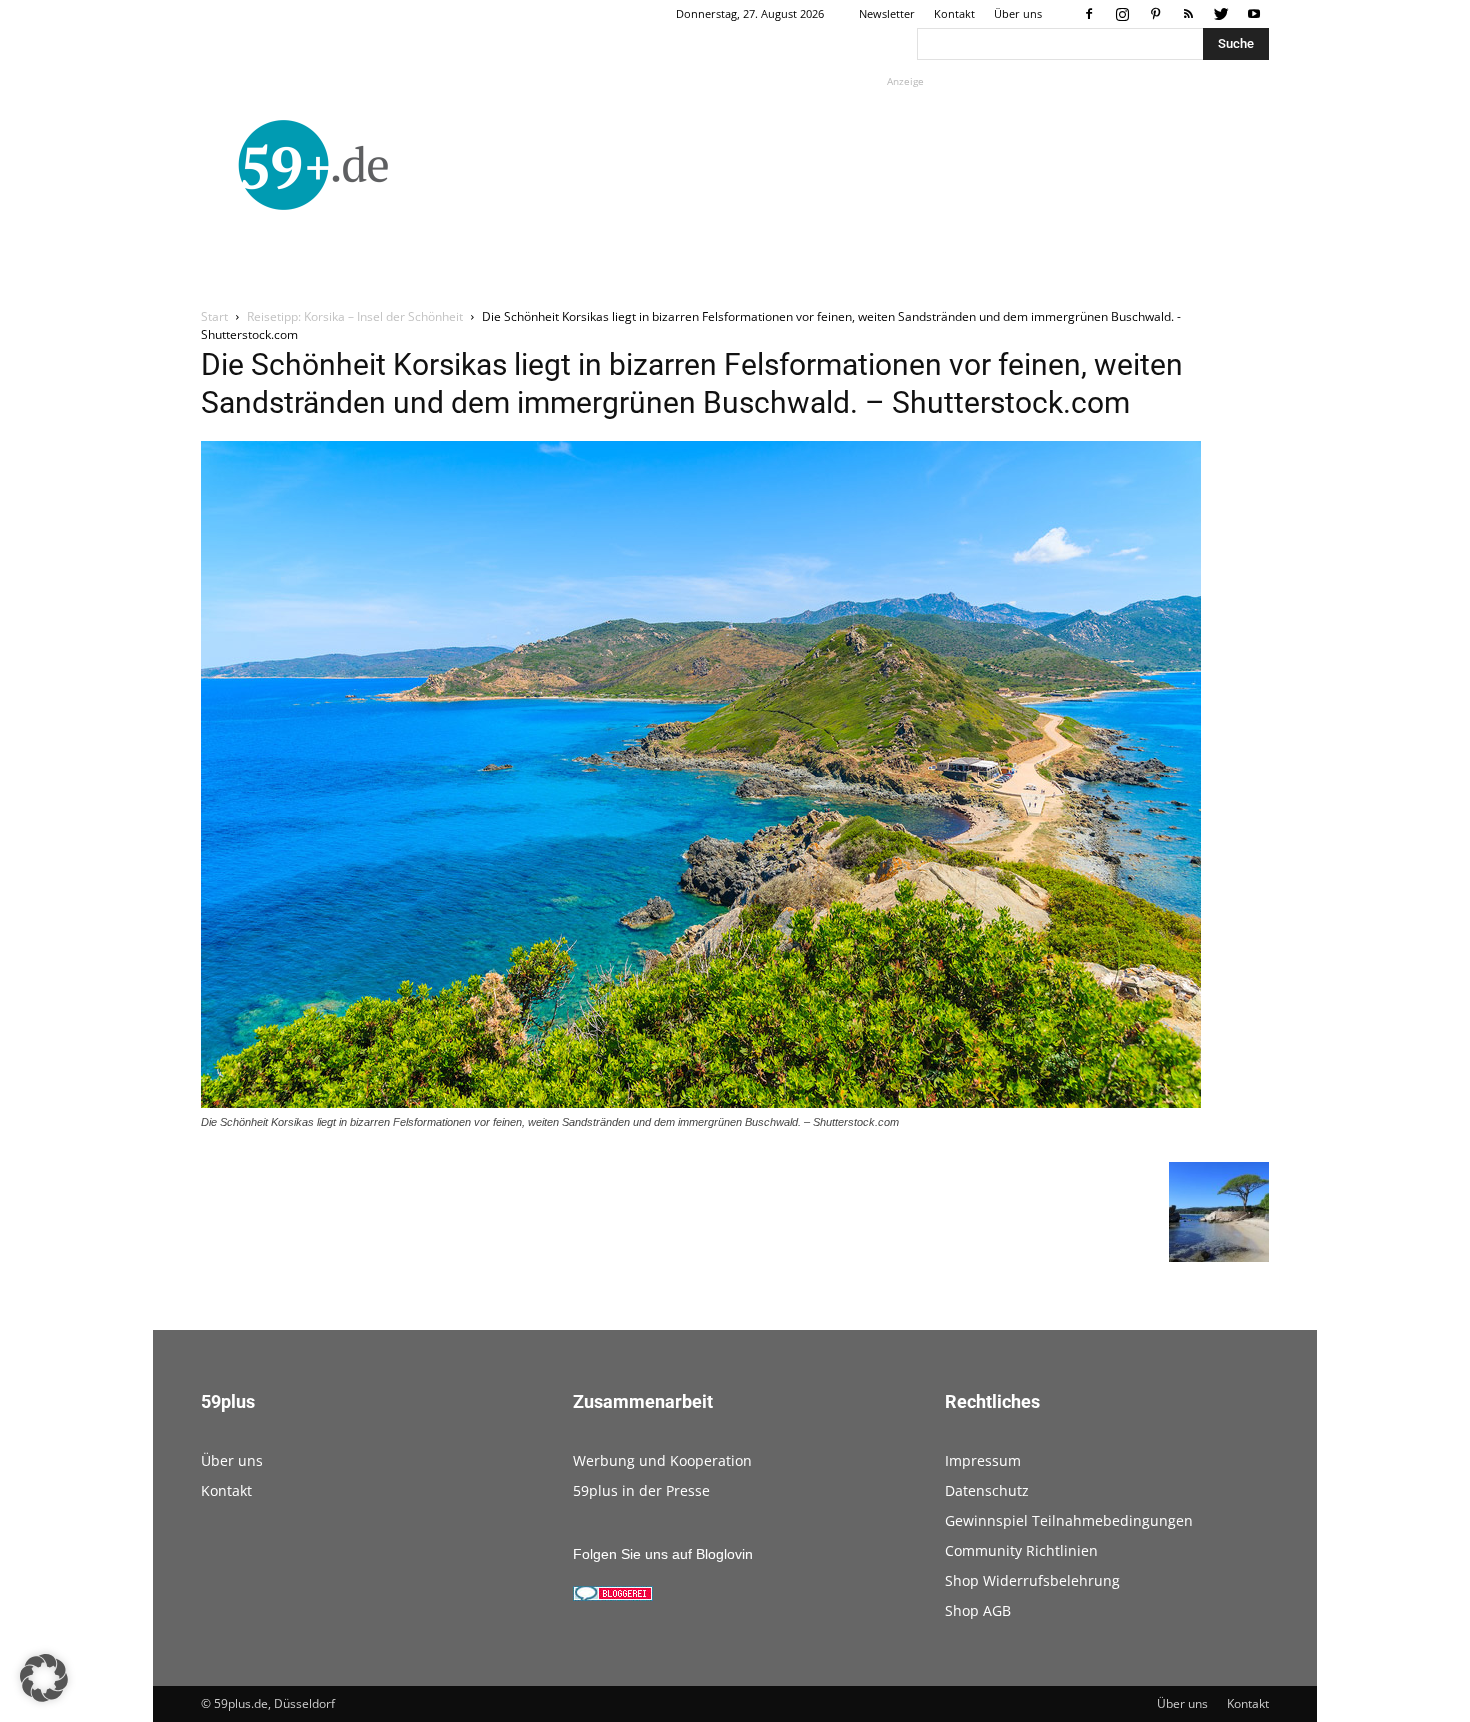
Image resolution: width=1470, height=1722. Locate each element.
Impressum (983, 1460)
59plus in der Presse (641, 1490)
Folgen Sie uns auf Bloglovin (663, 1554)
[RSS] (1188, 14)
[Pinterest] (1155, 14)
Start (214, 316)
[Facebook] (1089, 14)
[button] (44, 1678)
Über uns (1018, 13)
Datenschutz (987, 1490)
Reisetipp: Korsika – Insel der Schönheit (355, 316)
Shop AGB (978, 1610)
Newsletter (887, 13)
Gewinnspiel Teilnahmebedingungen (1069, 1520)
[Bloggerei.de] (613, 1596)
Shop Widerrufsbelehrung (1032, 1580)
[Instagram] (1122, 14)
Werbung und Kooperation (662, 1460)
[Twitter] (1221, 14)
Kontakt (954, 13)
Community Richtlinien (1021, 1550)
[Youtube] (1254, 14)
